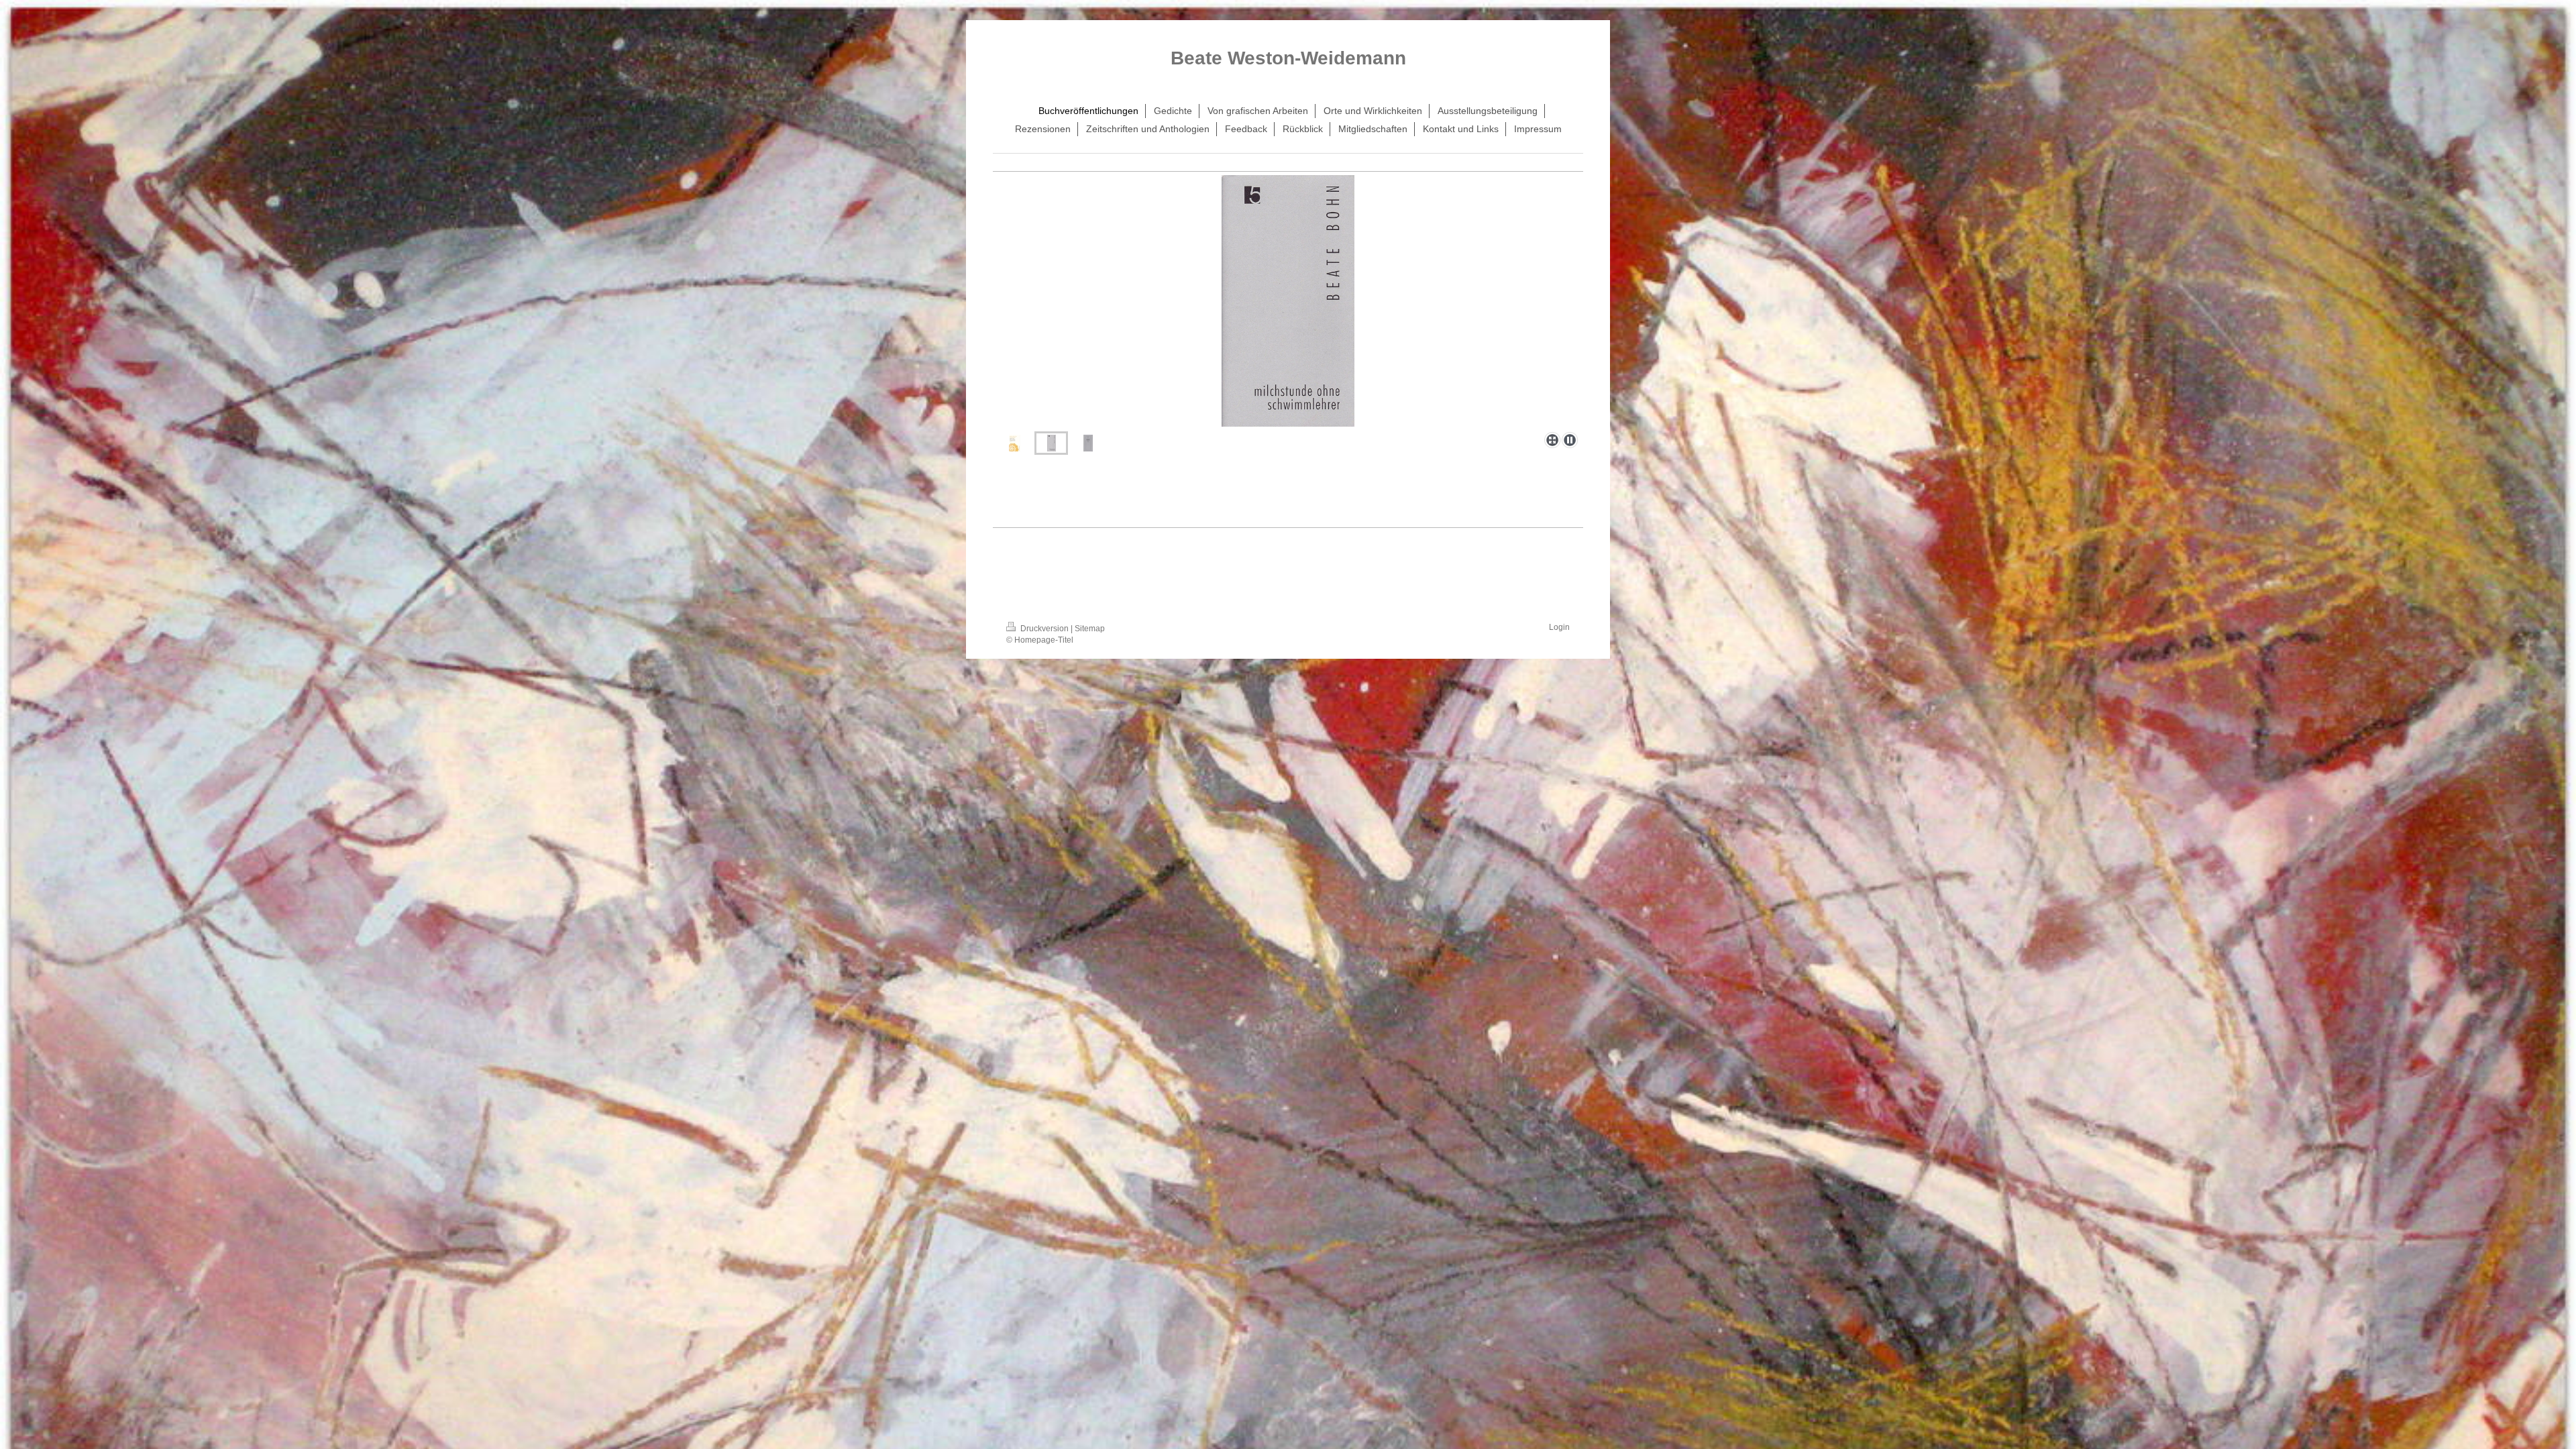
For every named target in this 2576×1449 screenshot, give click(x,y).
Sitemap (1090, 629)
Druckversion (1044, 629)
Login (1559, 627)
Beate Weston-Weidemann (1288, 58)
